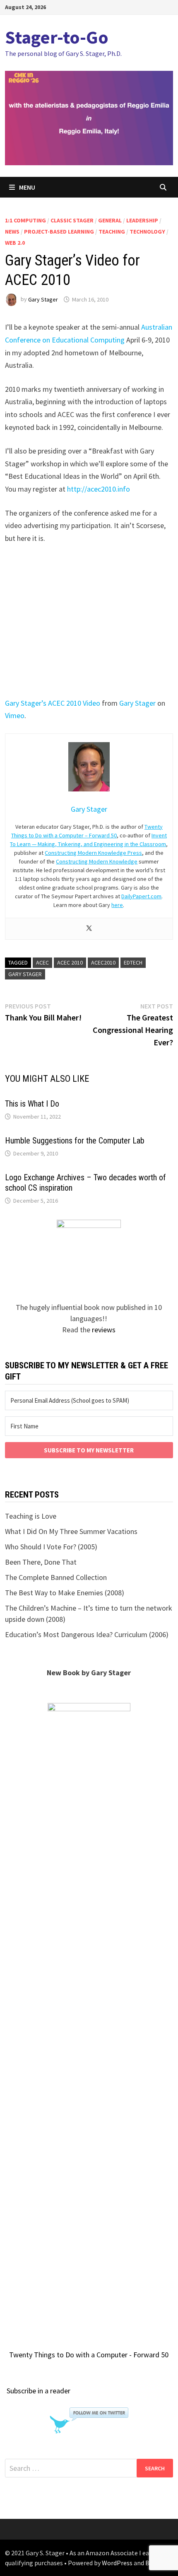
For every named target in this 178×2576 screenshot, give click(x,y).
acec (42, 962)
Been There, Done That (41, 1562)
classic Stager (72, 220)
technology (147, 232)
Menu (27, 187)
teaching (112, 232)
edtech (133, 962)
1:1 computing (25, 220)
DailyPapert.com (141, 896)
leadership (142, 220)
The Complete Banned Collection (56, 1577)
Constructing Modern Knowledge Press (93, 853)
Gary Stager (43, 299)
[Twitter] (89, 929)
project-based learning (59, 232)
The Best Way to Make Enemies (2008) (65, 1593)
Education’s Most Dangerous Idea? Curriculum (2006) (87, 1634)
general (110, 220)
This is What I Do (32, 1104)
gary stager (25, 974)
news (12, 232)
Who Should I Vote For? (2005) (51, 1547)
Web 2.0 (15, 243)
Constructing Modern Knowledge (97, 861)
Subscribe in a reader (38, 2391)
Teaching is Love (31, 1516)
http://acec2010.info (99, 489)
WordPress (117, 2563)
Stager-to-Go (57, 37)
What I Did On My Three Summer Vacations (71, 1531)
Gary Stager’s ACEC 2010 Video (53, 703)
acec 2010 (70, 962)
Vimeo (15, 715)
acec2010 (103, 962)
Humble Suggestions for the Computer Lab (75, 1141)
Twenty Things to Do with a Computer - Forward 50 (89, 2355)
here (117, 905)
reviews (104, 1330)
